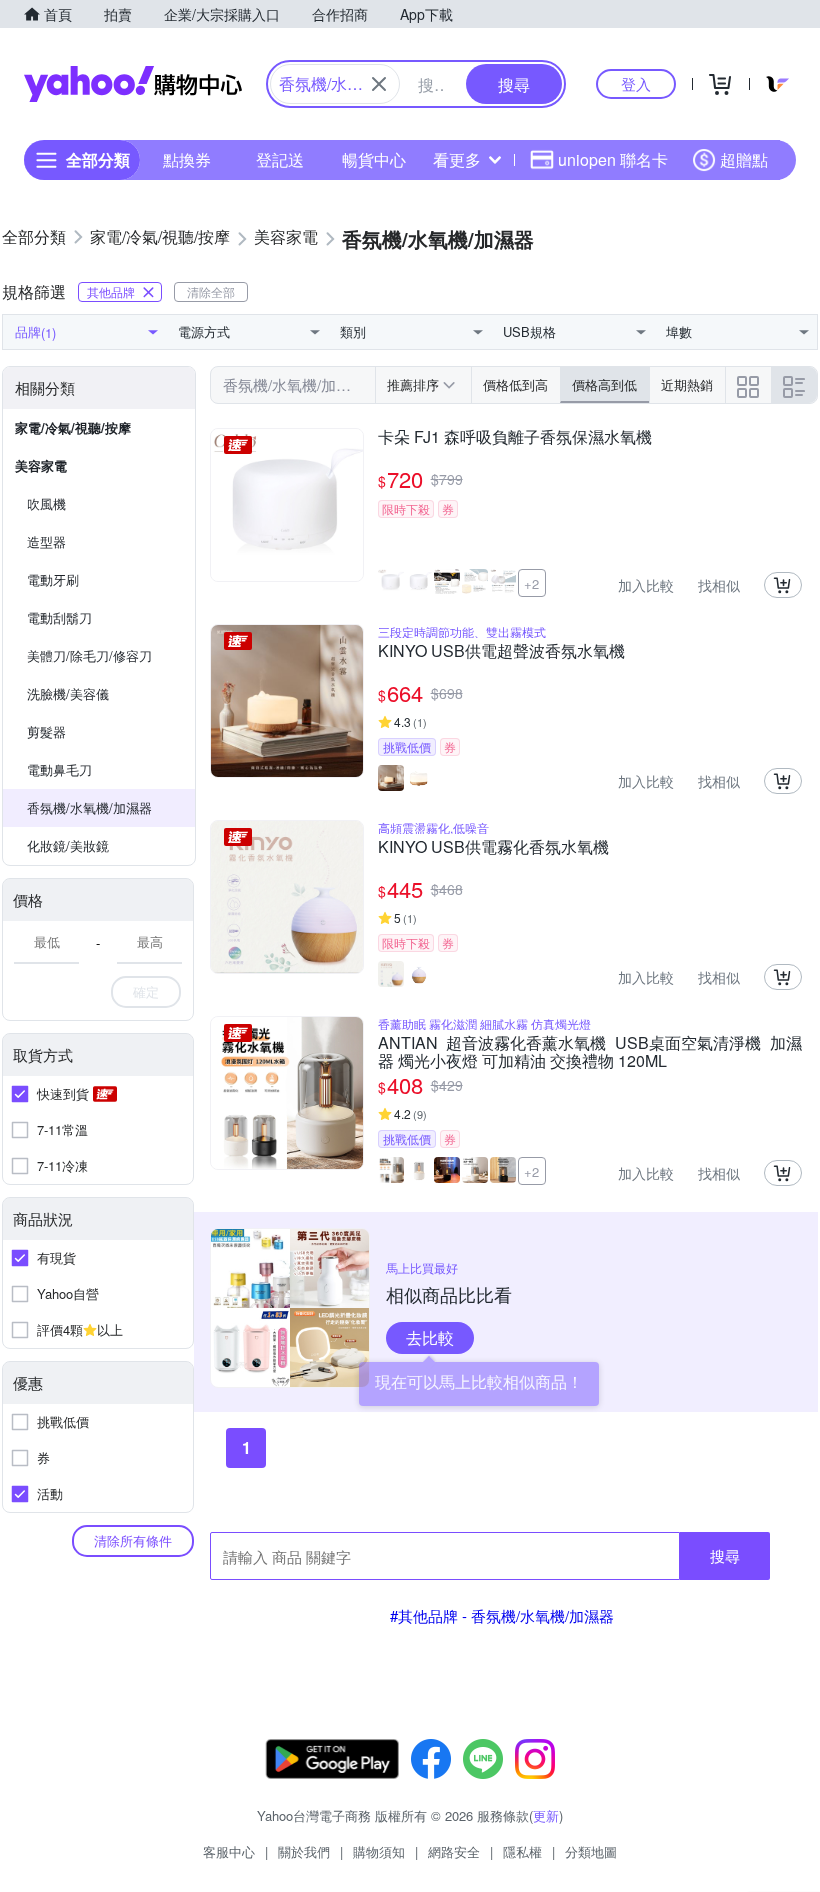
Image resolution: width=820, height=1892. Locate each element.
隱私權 (522, 1851)
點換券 (187, 159)
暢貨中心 (374, 159)
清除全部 (211, 291)
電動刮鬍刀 (59, 617)
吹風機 (46, 503)
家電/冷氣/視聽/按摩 (73, 427)
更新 (546, 1815)
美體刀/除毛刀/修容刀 (89, 655)
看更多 (457, 159)
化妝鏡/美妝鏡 (68, 845)
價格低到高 (515, 384)
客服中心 (229, 1851)
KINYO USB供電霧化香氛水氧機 (493, 848)
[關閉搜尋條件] (379, 84)
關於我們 (304, 1851)
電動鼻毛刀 (59, 769)
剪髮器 (46, 731)
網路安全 (454, 1851)
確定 (146, 991)
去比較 (430, 1337)
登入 (636, 83)
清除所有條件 (133, 1540)
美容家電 (41, 465)
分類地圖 (591, 1851)
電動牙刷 (53, 579)
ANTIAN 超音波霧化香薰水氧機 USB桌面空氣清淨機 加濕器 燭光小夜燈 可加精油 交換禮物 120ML (590, 1052)
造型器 (46, 541)
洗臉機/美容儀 (68, 693)
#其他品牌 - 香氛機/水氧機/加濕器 (502, 1615)
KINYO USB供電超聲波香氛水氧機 (501, 652)
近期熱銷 (687, 384)
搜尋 (725, 1555)
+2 (531, 583)
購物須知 (379, 1851)
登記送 (280, 159)
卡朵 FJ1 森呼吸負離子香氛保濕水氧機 (515, 438)
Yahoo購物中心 (133, 84)
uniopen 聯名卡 (613, 159)
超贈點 (744, 159)
